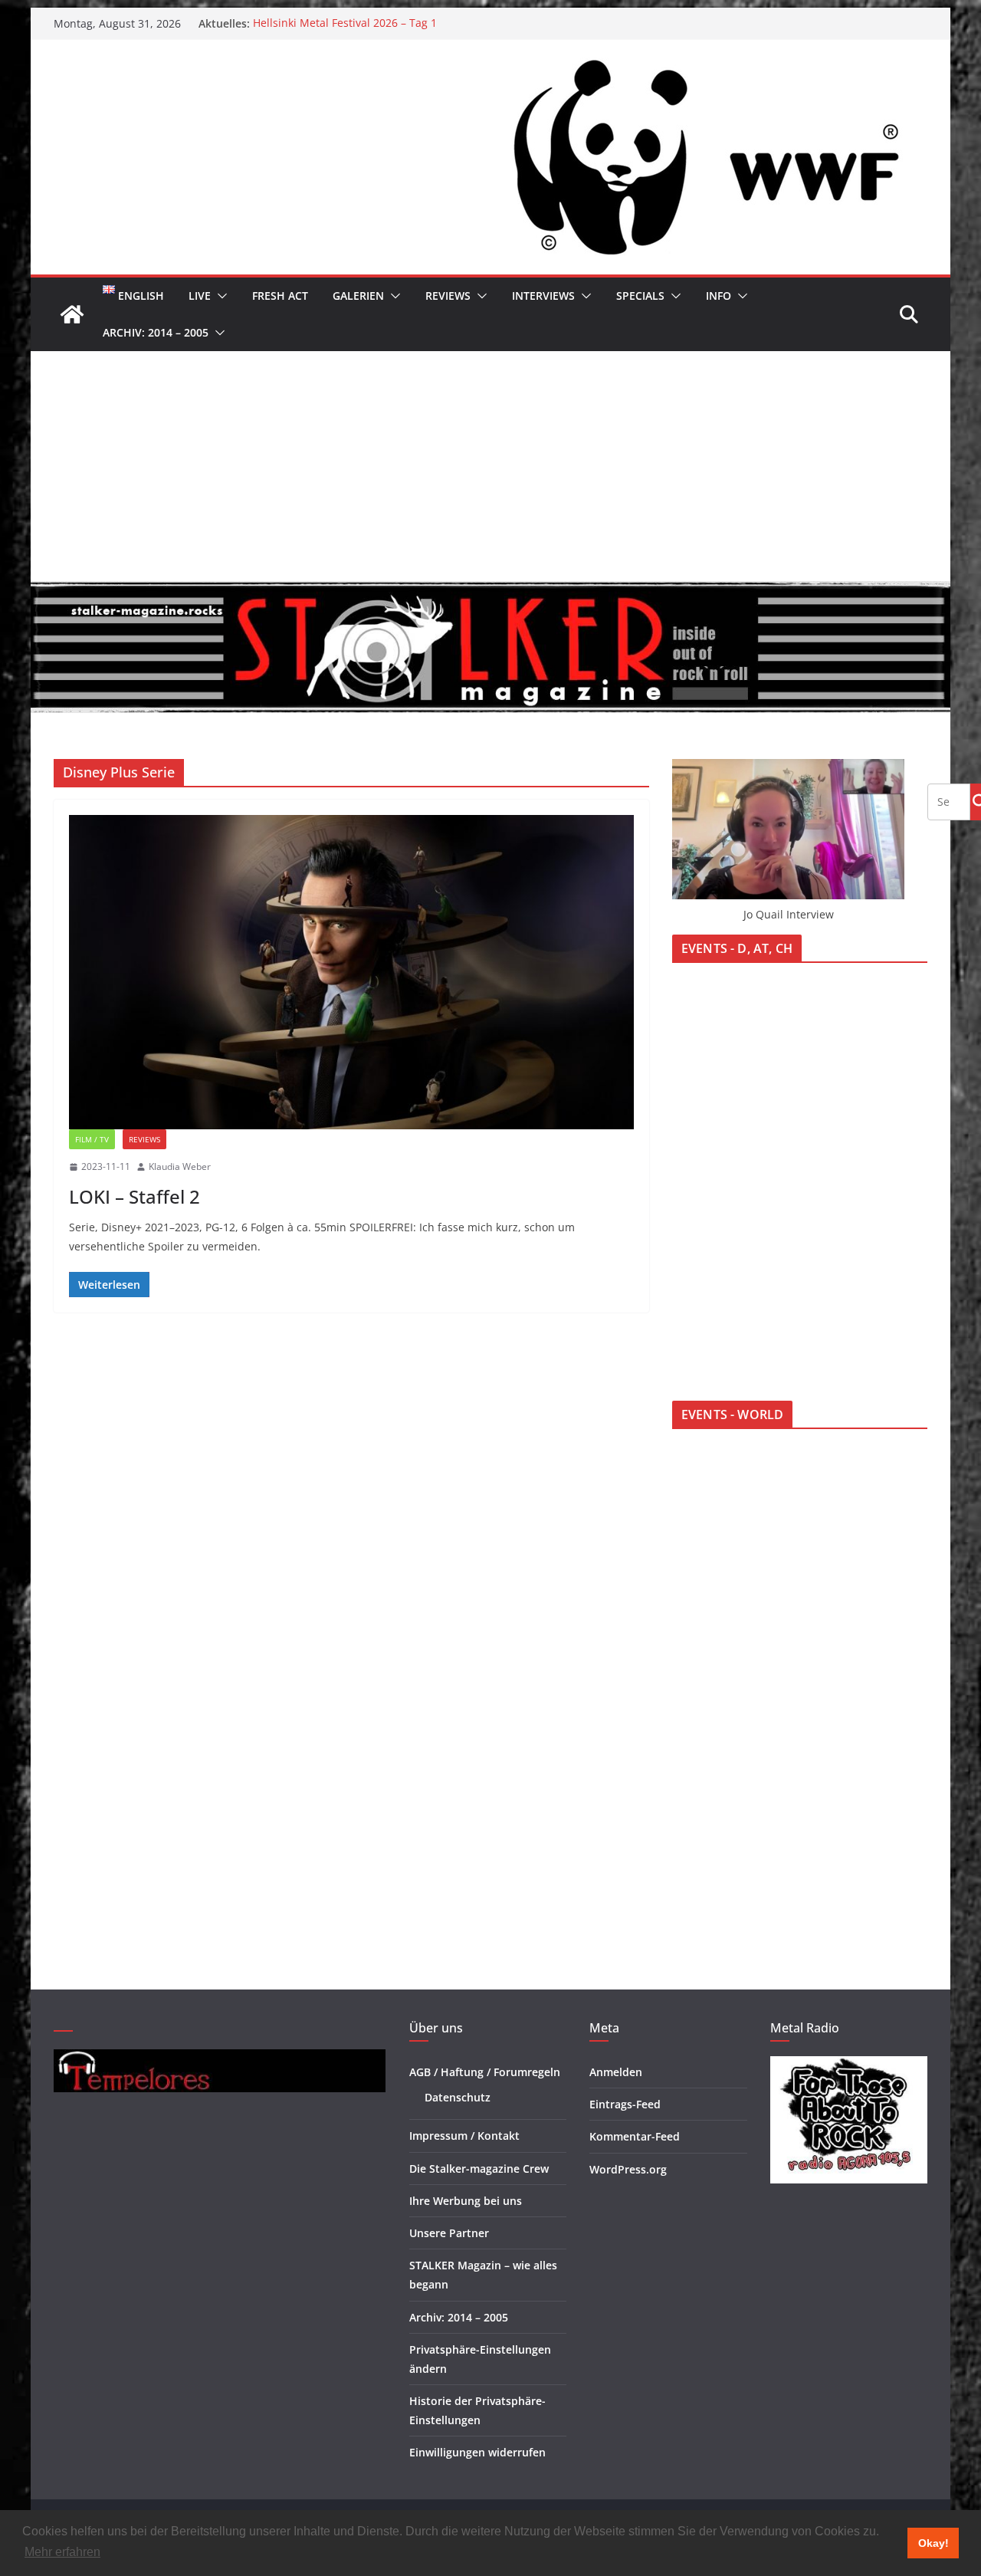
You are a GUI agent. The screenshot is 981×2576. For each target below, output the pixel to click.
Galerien (358, 296)
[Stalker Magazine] (72, 314)
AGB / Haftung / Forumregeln (485, 2072)
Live (200, 296)
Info (719, 296)
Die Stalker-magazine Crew (479, 2169)
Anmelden (616, 2072)
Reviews (448, 296)
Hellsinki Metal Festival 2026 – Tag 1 (345, 23)
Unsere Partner (449, 2233)
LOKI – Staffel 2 (135, 1196)
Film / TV (92, 1139)
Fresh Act (280, 296)
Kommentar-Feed (635, 2136)
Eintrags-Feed (625, 2104)
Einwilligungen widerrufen (477, 2452)
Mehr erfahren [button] (62, 2552)
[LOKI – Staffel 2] (351, 972)
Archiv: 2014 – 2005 (156, 332)
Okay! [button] (933, 2543)
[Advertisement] (490, 466)
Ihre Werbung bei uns (466, 2201)
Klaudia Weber (180, 1166)
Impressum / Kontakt (464, 2136)
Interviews (543, 296)
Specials (640, 296)
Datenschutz (458, 2097)
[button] (219, 296)
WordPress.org (628, 2169)
